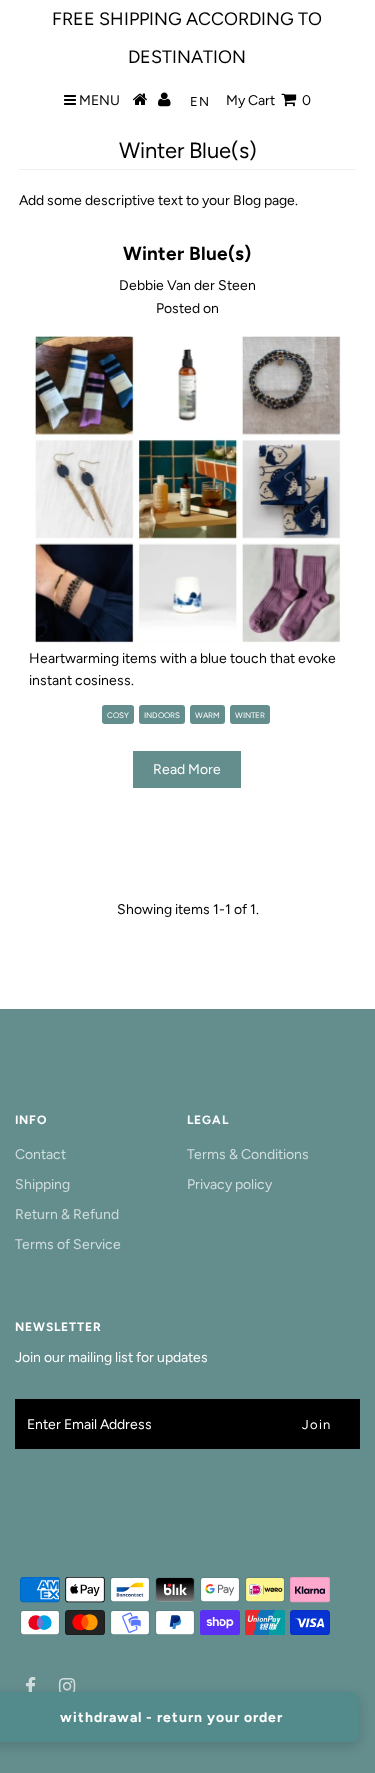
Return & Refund (67, 1214)
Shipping (42, 1184)
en (200, 101)
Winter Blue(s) (187, 253)
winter (250, 715)
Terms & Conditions (248, 1154)
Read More (187, 769)
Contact (40, 1154)
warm (207, 715)
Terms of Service (68, 1244)
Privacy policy (229, 1184)
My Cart (268, 100)
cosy (118, 715)
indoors (162, 715)
